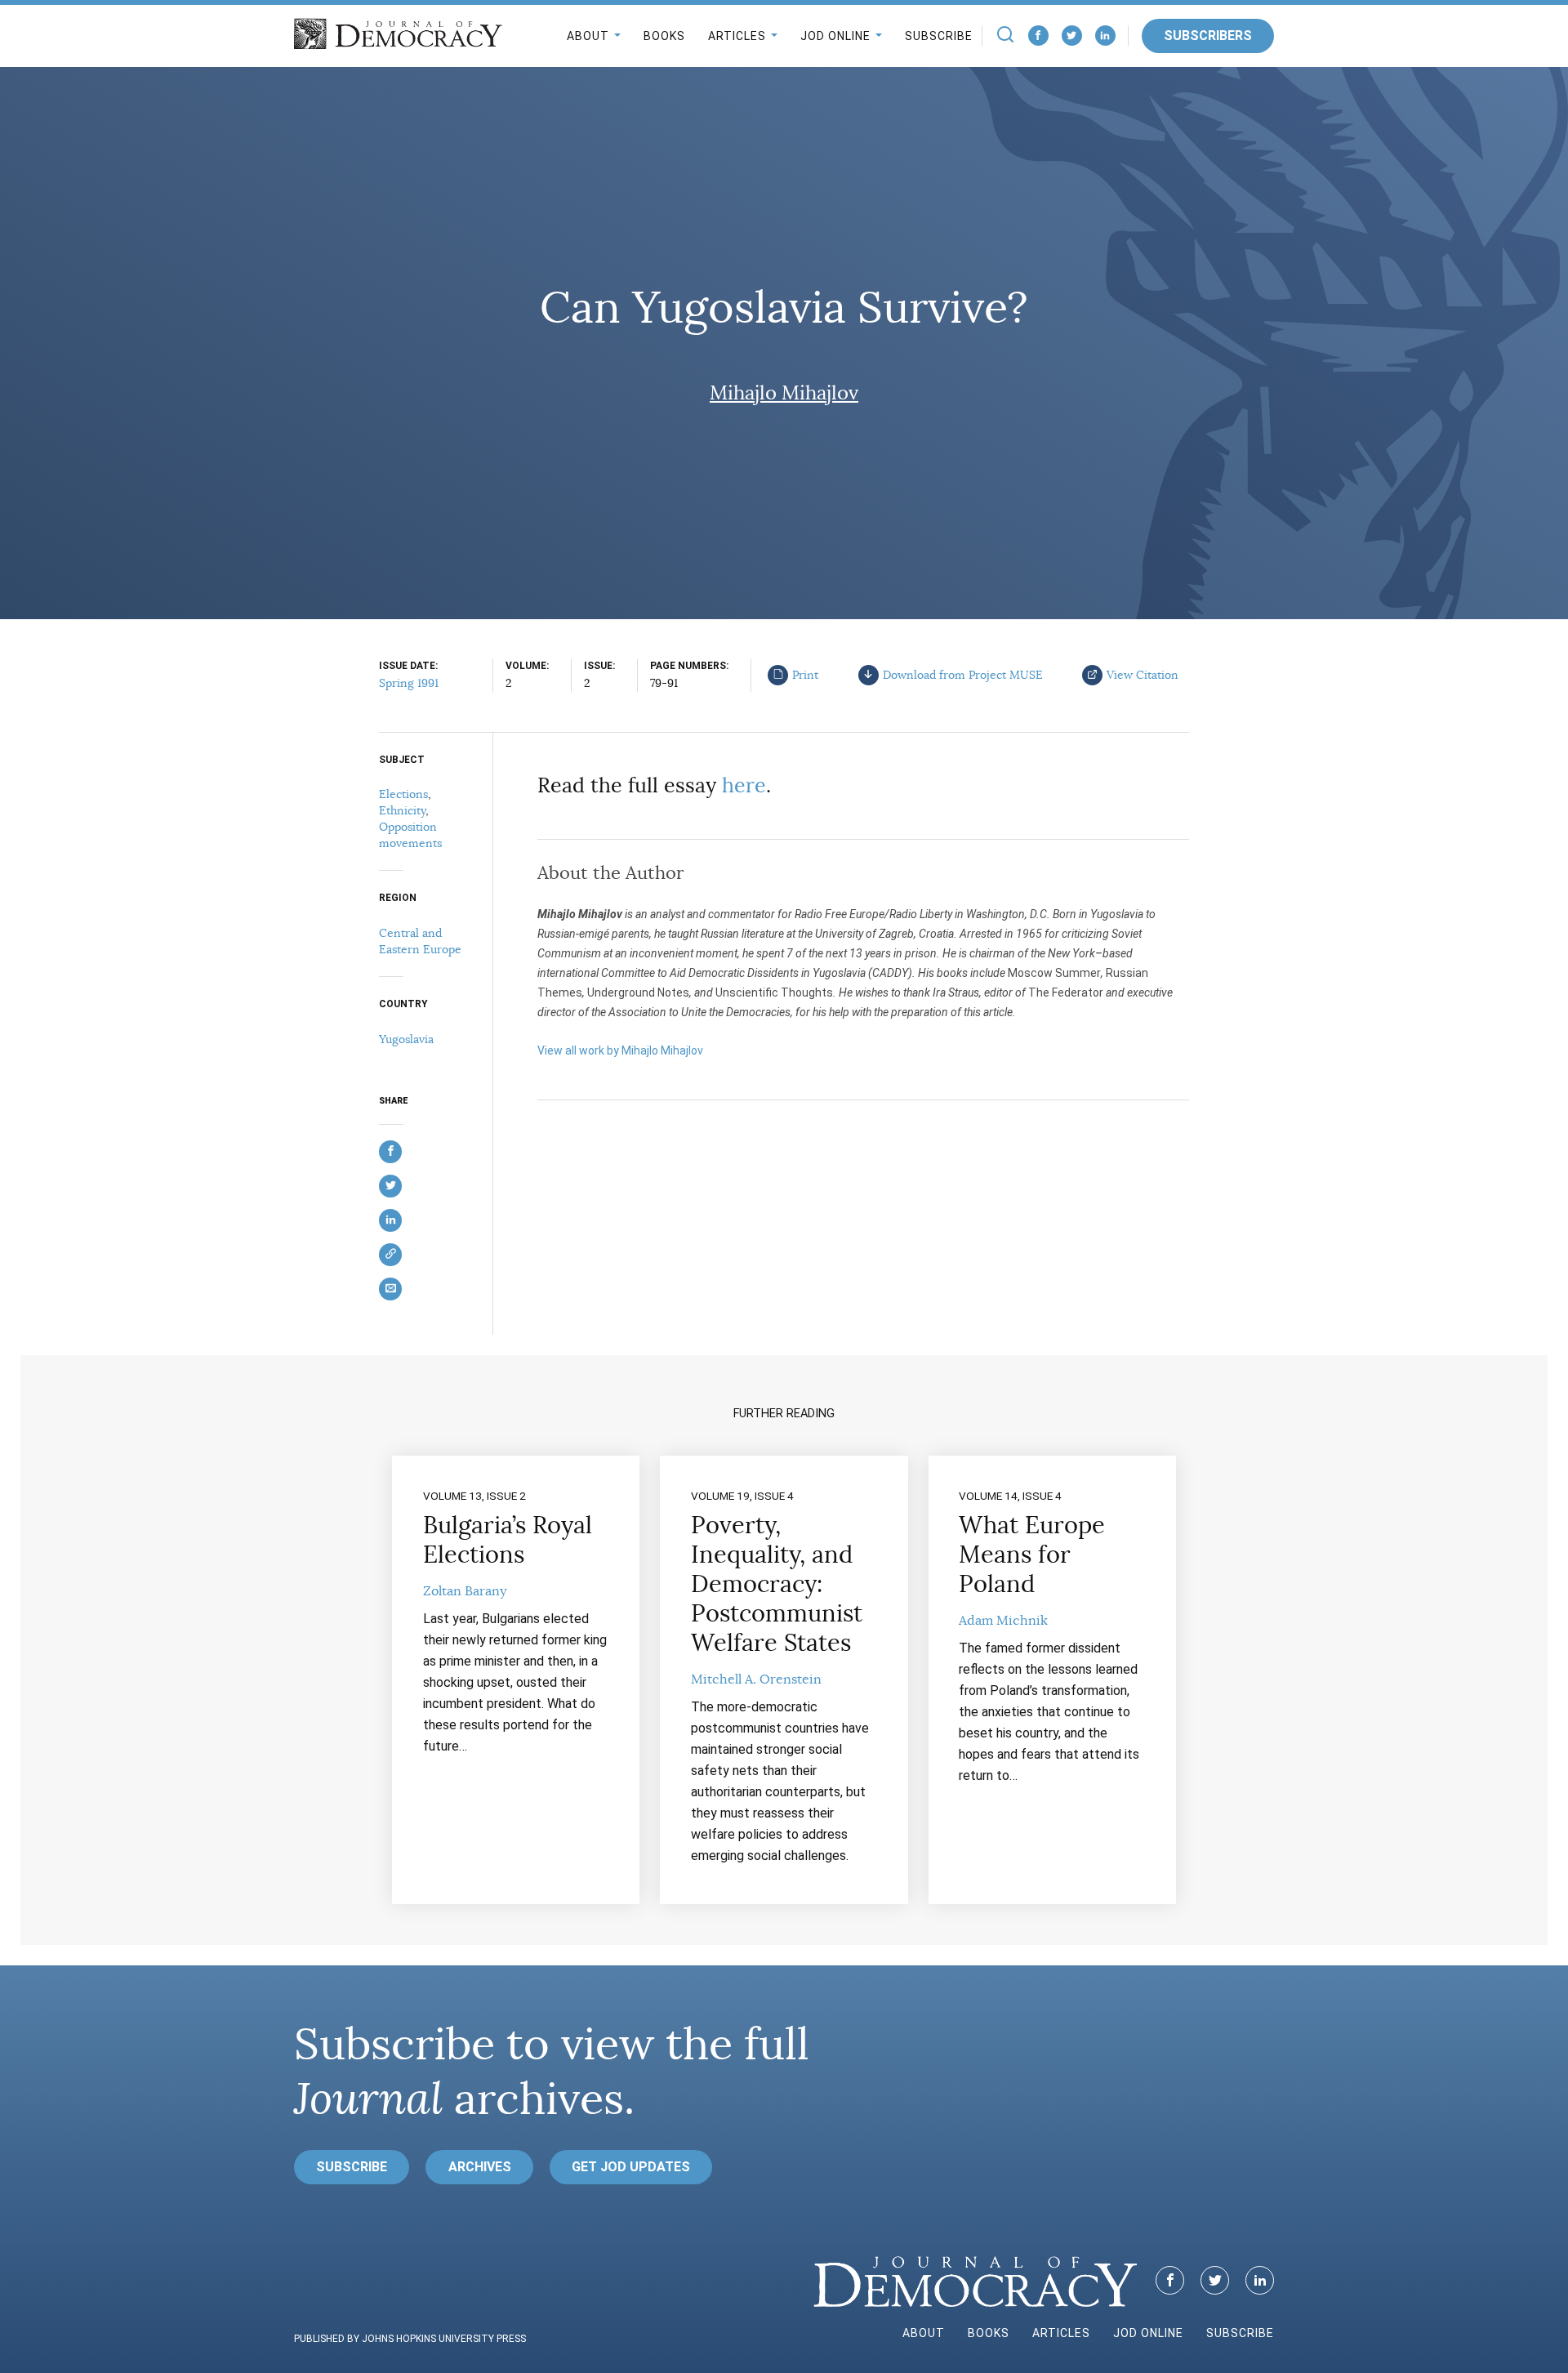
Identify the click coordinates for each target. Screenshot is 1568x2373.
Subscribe (939, 36)
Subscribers (1208, 36)
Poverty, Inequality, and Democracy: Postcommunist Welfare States (777, 1584)
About (588, 36)
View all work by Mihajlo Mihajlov (620, 1050)
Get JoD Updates (631, 2167)
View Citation (1143, 675)
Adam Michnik (1003, 1621)
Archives (480, 2167)
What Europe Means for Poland (1032, 1554)
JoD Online (835, 36)
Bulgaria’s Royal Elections (508, 1540)
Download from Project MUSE (963, 675)
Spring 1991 (409, 683)
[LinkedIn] (1105, 36)
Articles (737, 36)
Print (805, 675)
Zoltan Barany (465, 1591)
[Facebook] (1038, 36)
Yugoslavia (406, 1039)
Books (664, 36)
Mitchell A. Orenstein (756, 1679)
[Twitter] (1072, 36)
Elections (403, 794)
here (744, 785)
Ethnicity (402, 810)
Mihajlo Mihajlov (784, 393)
